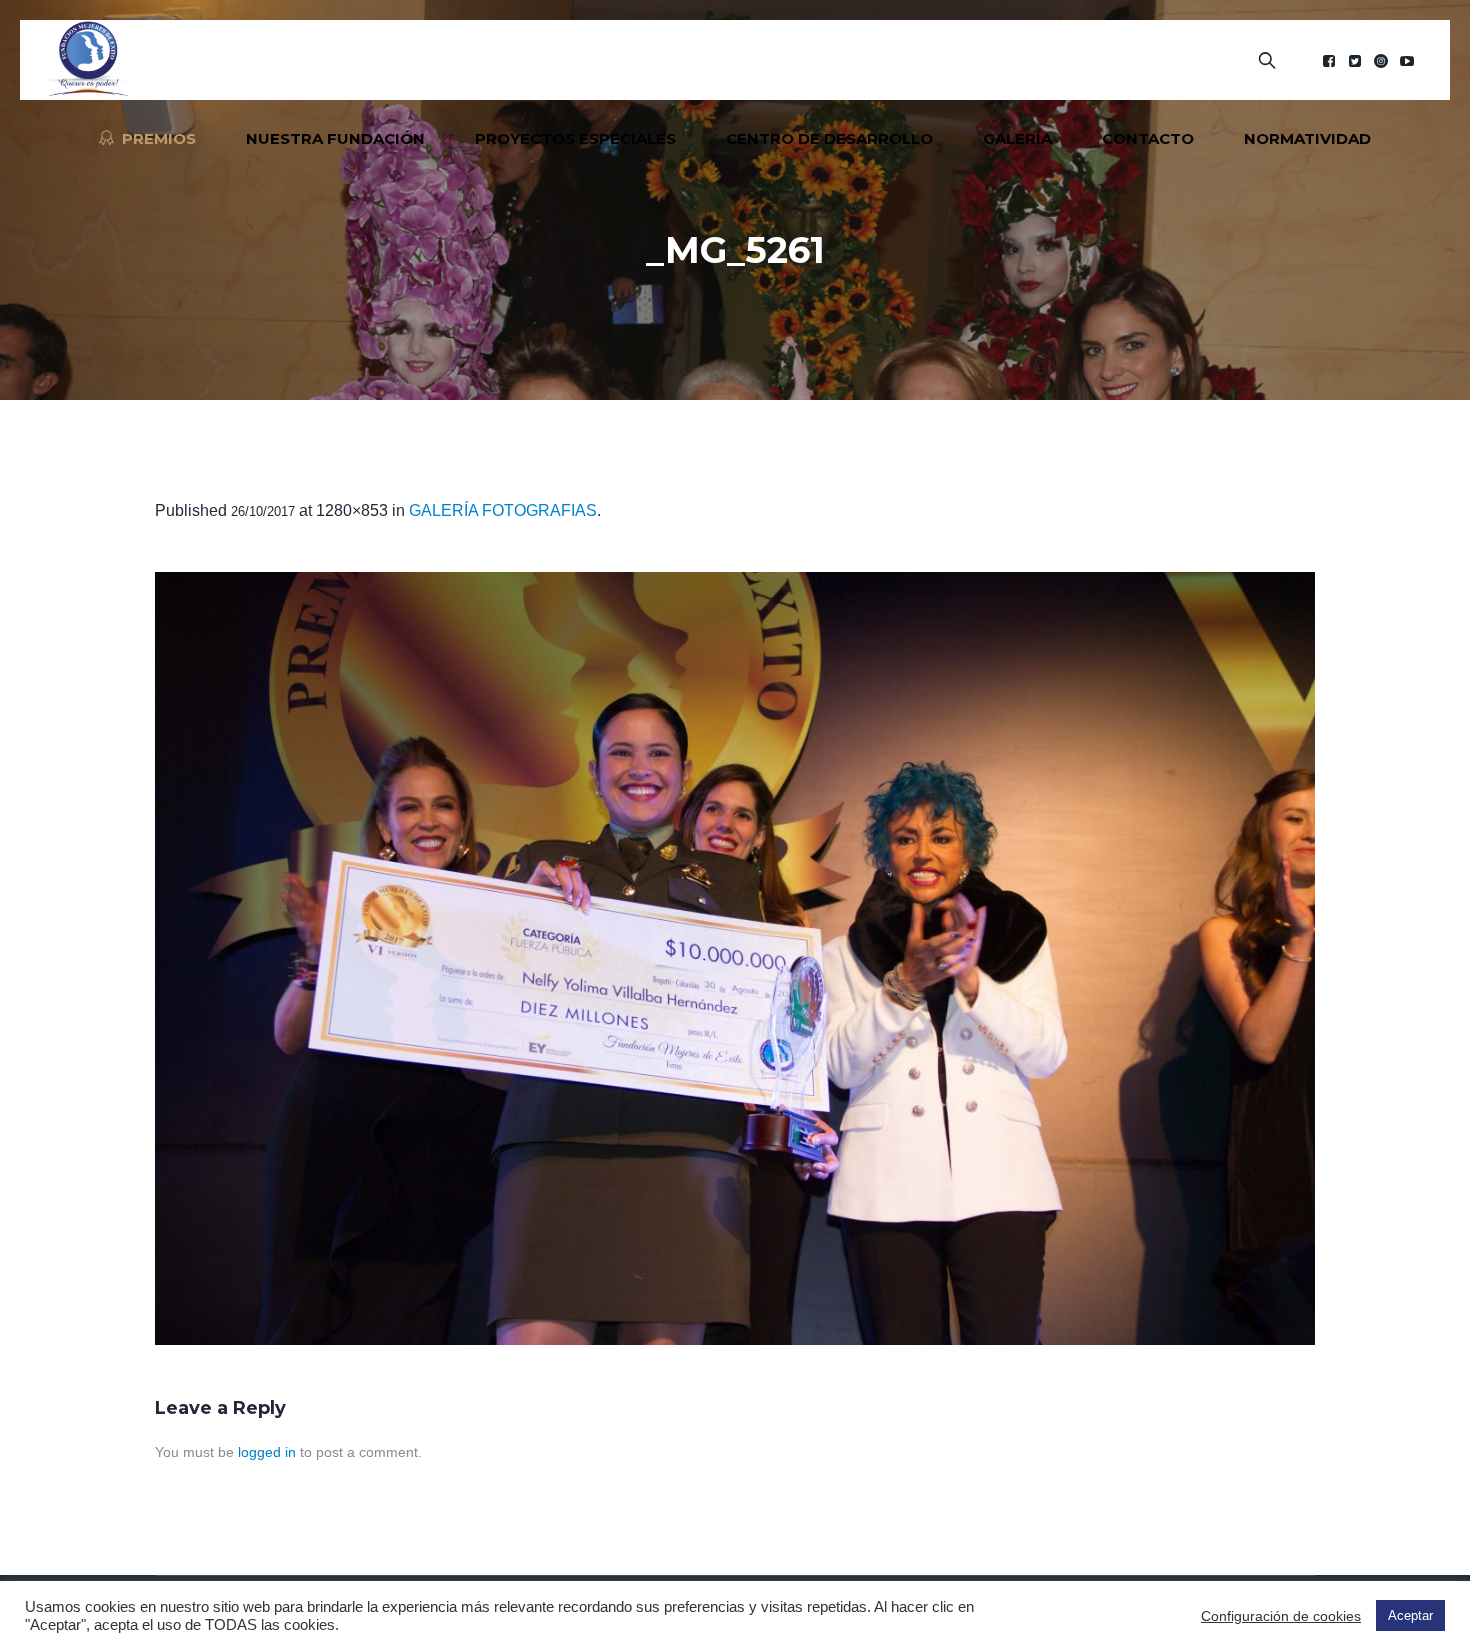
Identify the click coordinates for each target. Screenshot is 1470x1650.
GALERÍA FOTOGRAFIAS (503, 510)
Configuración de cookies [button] (1281, 1616)
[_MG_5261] (735, 958)
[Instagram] (1381, 61)
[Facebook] (1329, 61)
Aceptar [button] (1410, 1615)
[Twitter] (1355, 61)
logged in (267, 1452)
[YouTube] (1407, 61)
